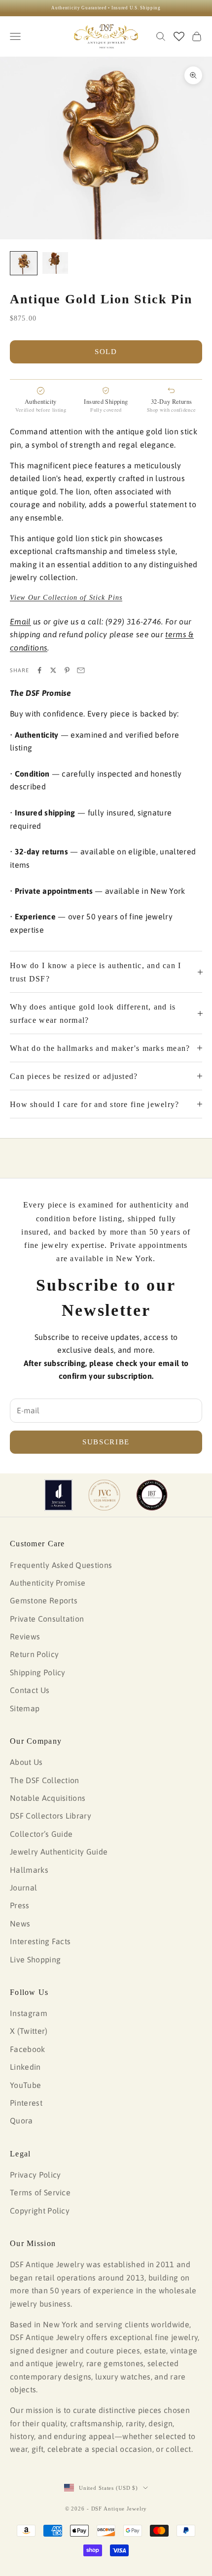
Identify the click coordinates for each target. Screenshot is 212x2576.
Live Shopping (35, 1959)
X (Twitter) (29, 2031)
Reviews (25, 1636)
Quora (21, 2120)
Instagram (29, 2013)
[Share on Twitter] (53, 670)
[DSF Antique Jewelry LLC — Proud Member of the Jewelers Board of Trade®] (152, 1495)
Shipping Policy (38, 1672)
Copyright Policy (40, 2211)
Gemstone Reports (44, 1600)
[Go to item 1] (24, 263)
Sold (106, 352)
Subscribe (106, 1442)
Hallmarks (29, 1870)
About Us (26, 1762)
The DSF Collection (45, 1780)
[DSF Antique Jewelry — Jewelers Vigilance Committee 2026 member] (104, 1495)
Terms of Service (40, 2192)
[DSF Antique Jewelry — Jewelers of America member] (58, 1495)
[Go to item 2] (55, 263)
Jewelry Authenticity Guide (59, 1852)
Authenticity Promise (48, 1583)
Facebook (28, 2049)
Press (20, 1905)
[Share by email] (81, 670)
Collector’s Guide (41, 1834)
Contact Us (30, 1690)
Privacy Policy (35, 2175)
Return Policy (34, 1654)
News (20, 1924)
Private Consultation (47, 1619)
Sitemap (25, 1708)
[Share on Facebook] (39, 670)
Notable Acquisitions (48, 1798)
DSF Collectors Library (51, 1816)
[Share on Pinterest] (67, 670)
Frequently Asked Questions (61, 1565)
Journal (23, 1888)
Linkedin (25, 2067)
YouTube (25, 2085)
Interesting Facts (40, 1941)
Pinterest (26, 2103)
